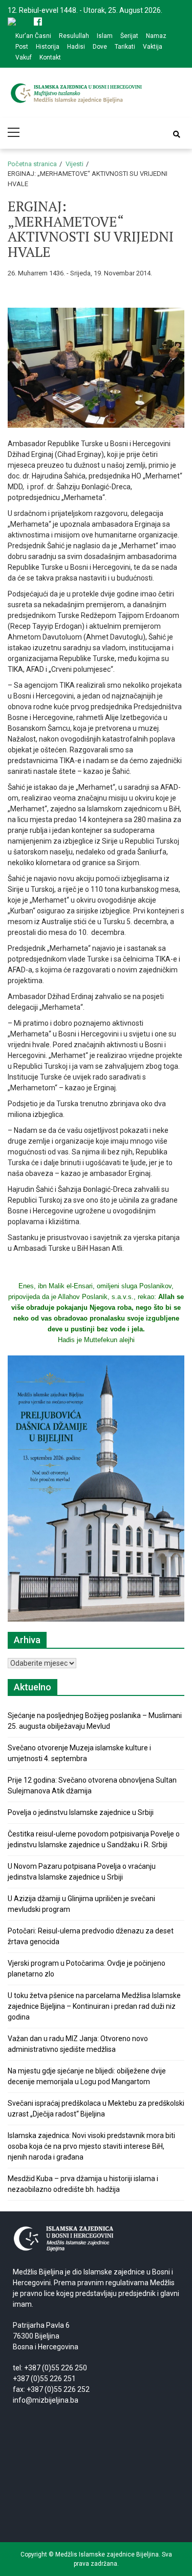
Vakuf (24, 57)
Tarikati (125, 47)
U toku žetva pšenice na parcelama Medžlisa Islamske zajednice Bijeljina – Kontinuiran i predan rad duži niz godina (94, 2006)
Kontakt (50, 57)
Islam (105, 36)
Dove (100, 47)
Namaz (156, 36)
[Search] (177, 134)
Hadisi (76, 47)
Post (22, 47)
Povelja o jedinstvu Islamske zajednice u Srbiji (81, 1812)
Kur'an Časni (33, 36)
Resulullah (74, 36)
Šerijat (129, 36)
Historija (48, 47)
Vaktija (153, 47)
